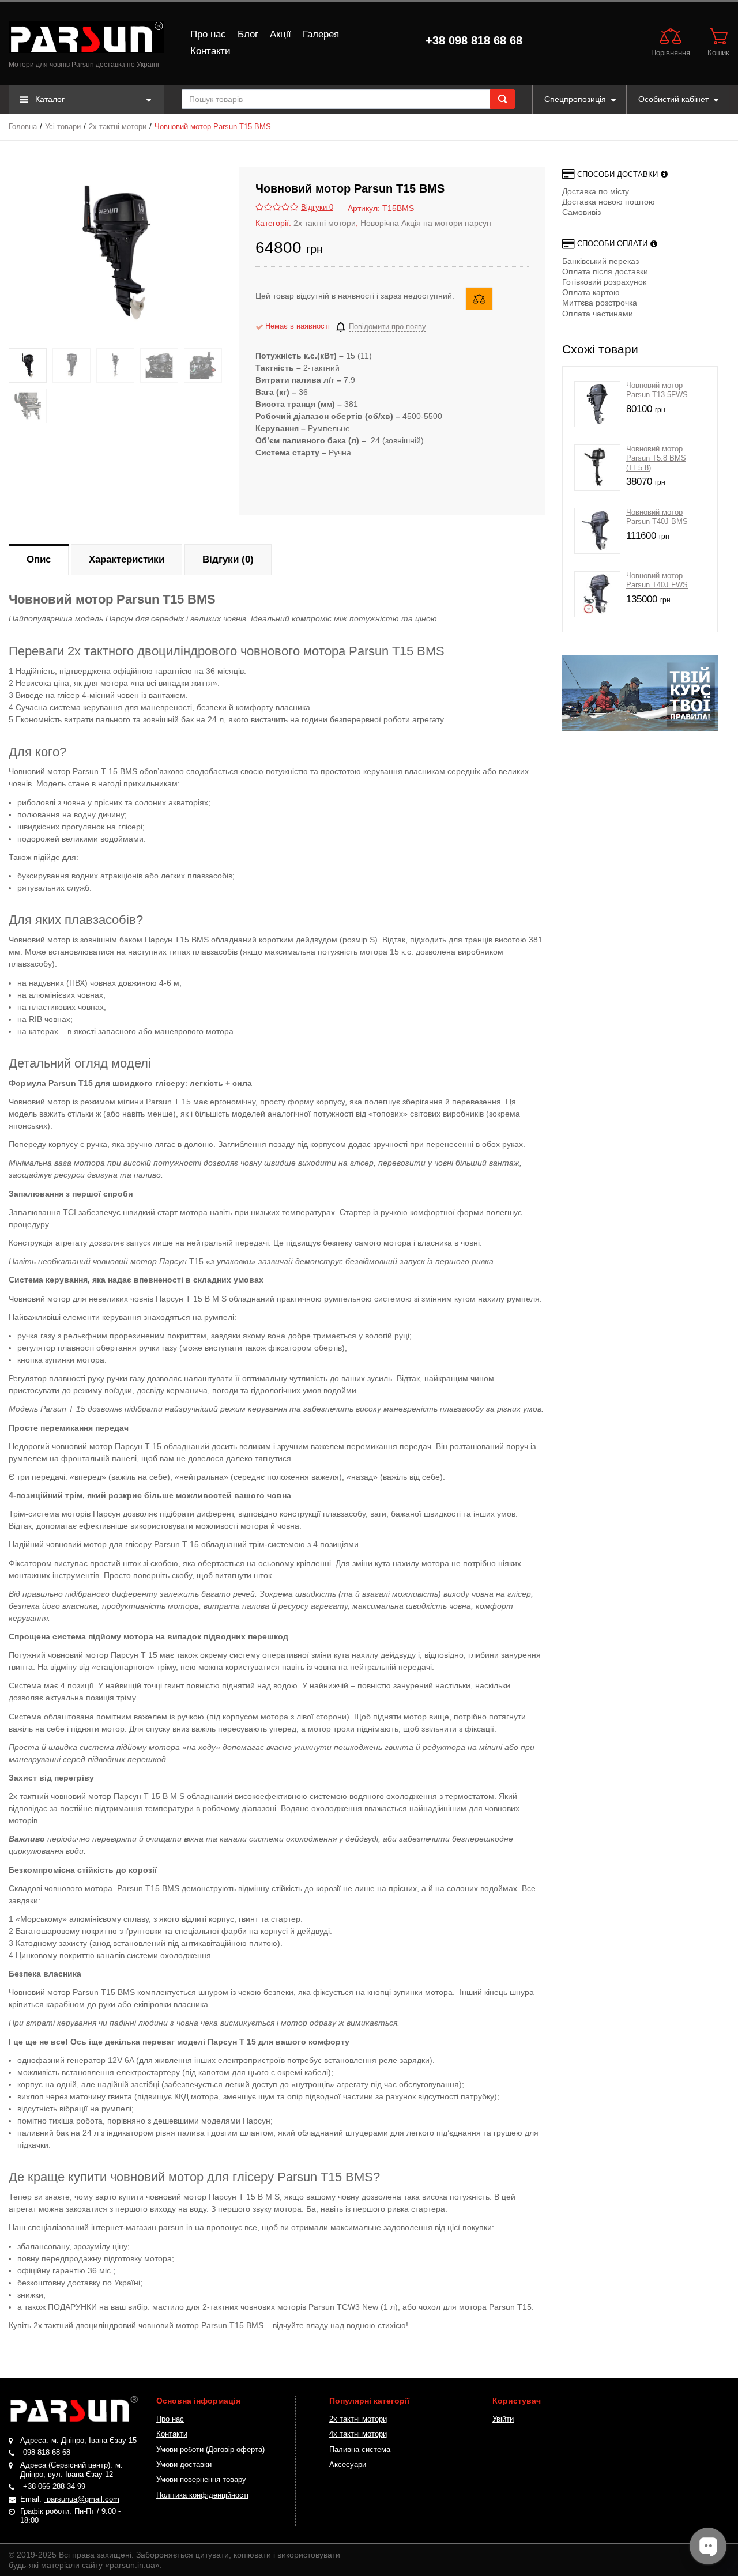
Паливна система (360, 2450)
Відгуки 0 (317, 208)
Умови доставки (184, 2465)
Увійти (503, 2419)
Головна (23, 127)
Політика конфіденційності (202, 2495)
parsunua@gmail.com (82, 2499)
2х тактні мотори (118, 127)
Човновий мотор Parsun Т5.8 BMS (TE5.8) (656, 459)
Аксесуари (348, 2465)
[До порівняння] (479, 299)
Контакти (210, 51)
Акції (280, 34)
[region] (640, 693)
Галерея (321, 34)
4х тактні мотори (358, 2434)
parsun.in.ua (132, 2565)
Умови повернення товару (201, 2480)
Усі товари (63, 127)
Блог (248, 34)
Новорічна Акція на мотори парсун (426, 223)
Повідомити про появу (387, 327)
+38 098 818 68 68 (474, 40)
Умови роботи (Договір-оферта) (210, 2450)
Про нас (208, 34)
